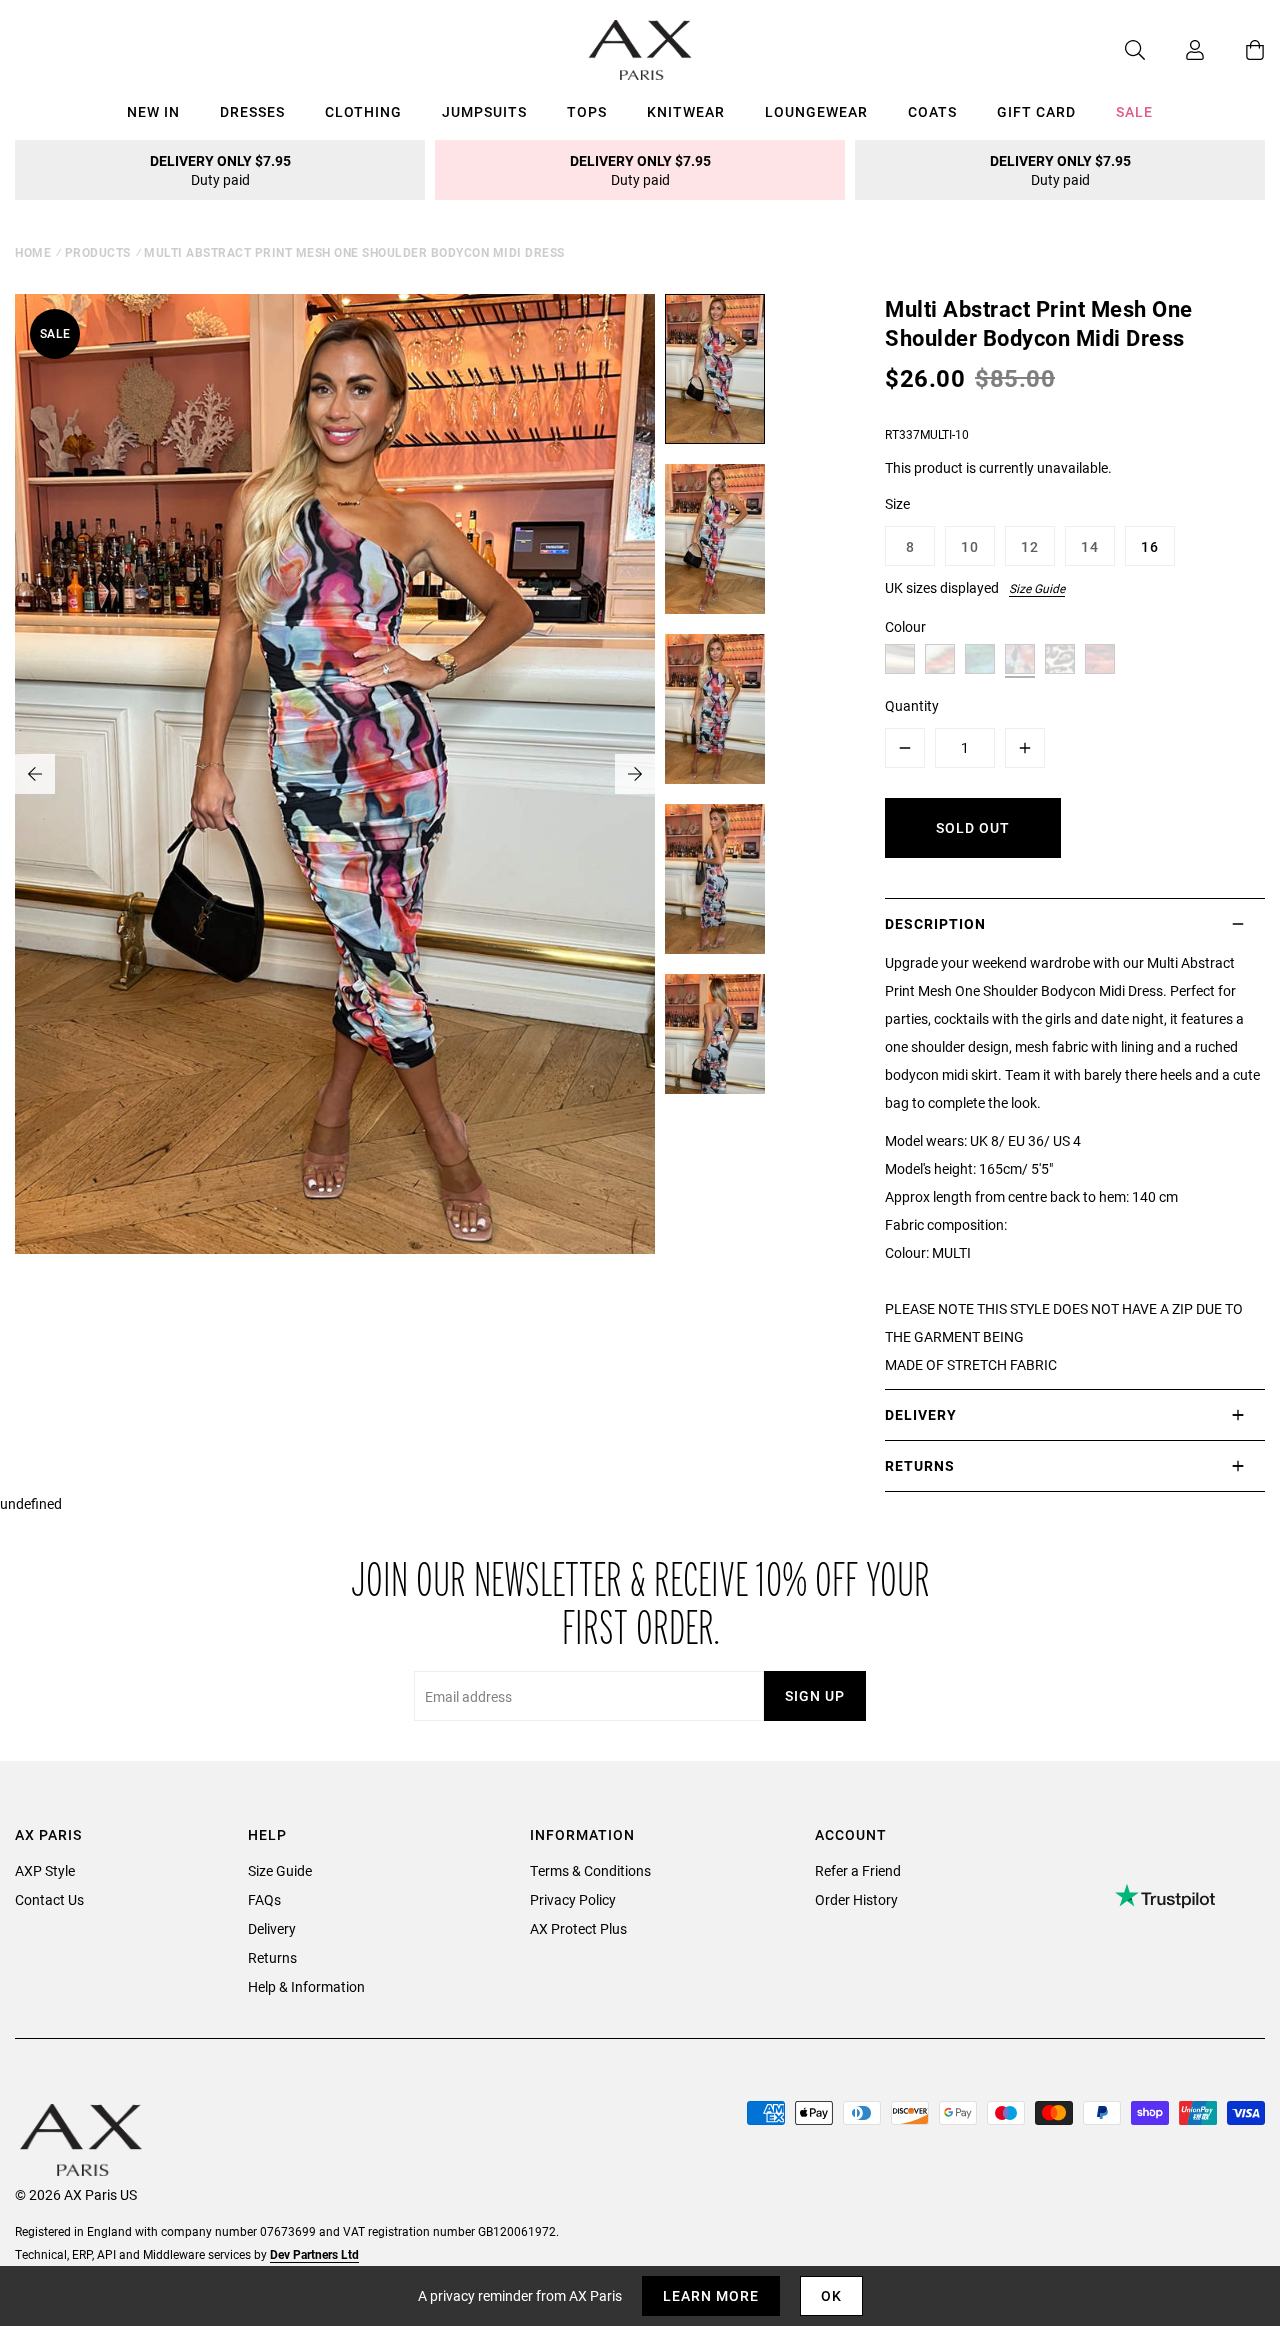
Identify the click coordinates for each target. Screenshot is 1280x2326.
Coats (932, 111)
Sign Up (815, 1695)
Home (33, 252)
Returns (272, 1957)
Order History (856, 1899)
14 (1090, 546)
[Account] (1175, 50)
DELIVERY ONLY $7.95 (220, 170)
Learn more (711, 2295)
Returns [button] (920, 1465)
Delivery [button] (921, 1414)
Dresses (252, 111)
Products (98, 252)
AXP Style (45, 1870)
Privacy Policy (573, 1899)
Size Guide (1037, 588)
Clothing (363, 111)
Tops (587, 111)
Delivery (272, 1928)
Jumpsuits (484, 111)
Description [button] (935, 923)
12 (1030, 546)
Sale (1134, 111)
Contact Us (49, 1899)
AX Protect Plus (578, 1928)
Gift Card (1036, 111)
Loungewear (816, 111)
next (635, 774)
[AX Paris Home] (640, 50)
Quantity (912, 705)
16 (1150, 546)
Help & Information (306, 1986)
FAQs (264, 1899)
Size (897, 503)
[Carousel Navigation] (335, 774)
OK (831, 2295)
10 (970, 546)
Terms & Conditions (590, 1870)
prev (35, 774)
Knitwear (686, 111)
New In (153, 111)
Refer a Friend (858, 1870)
